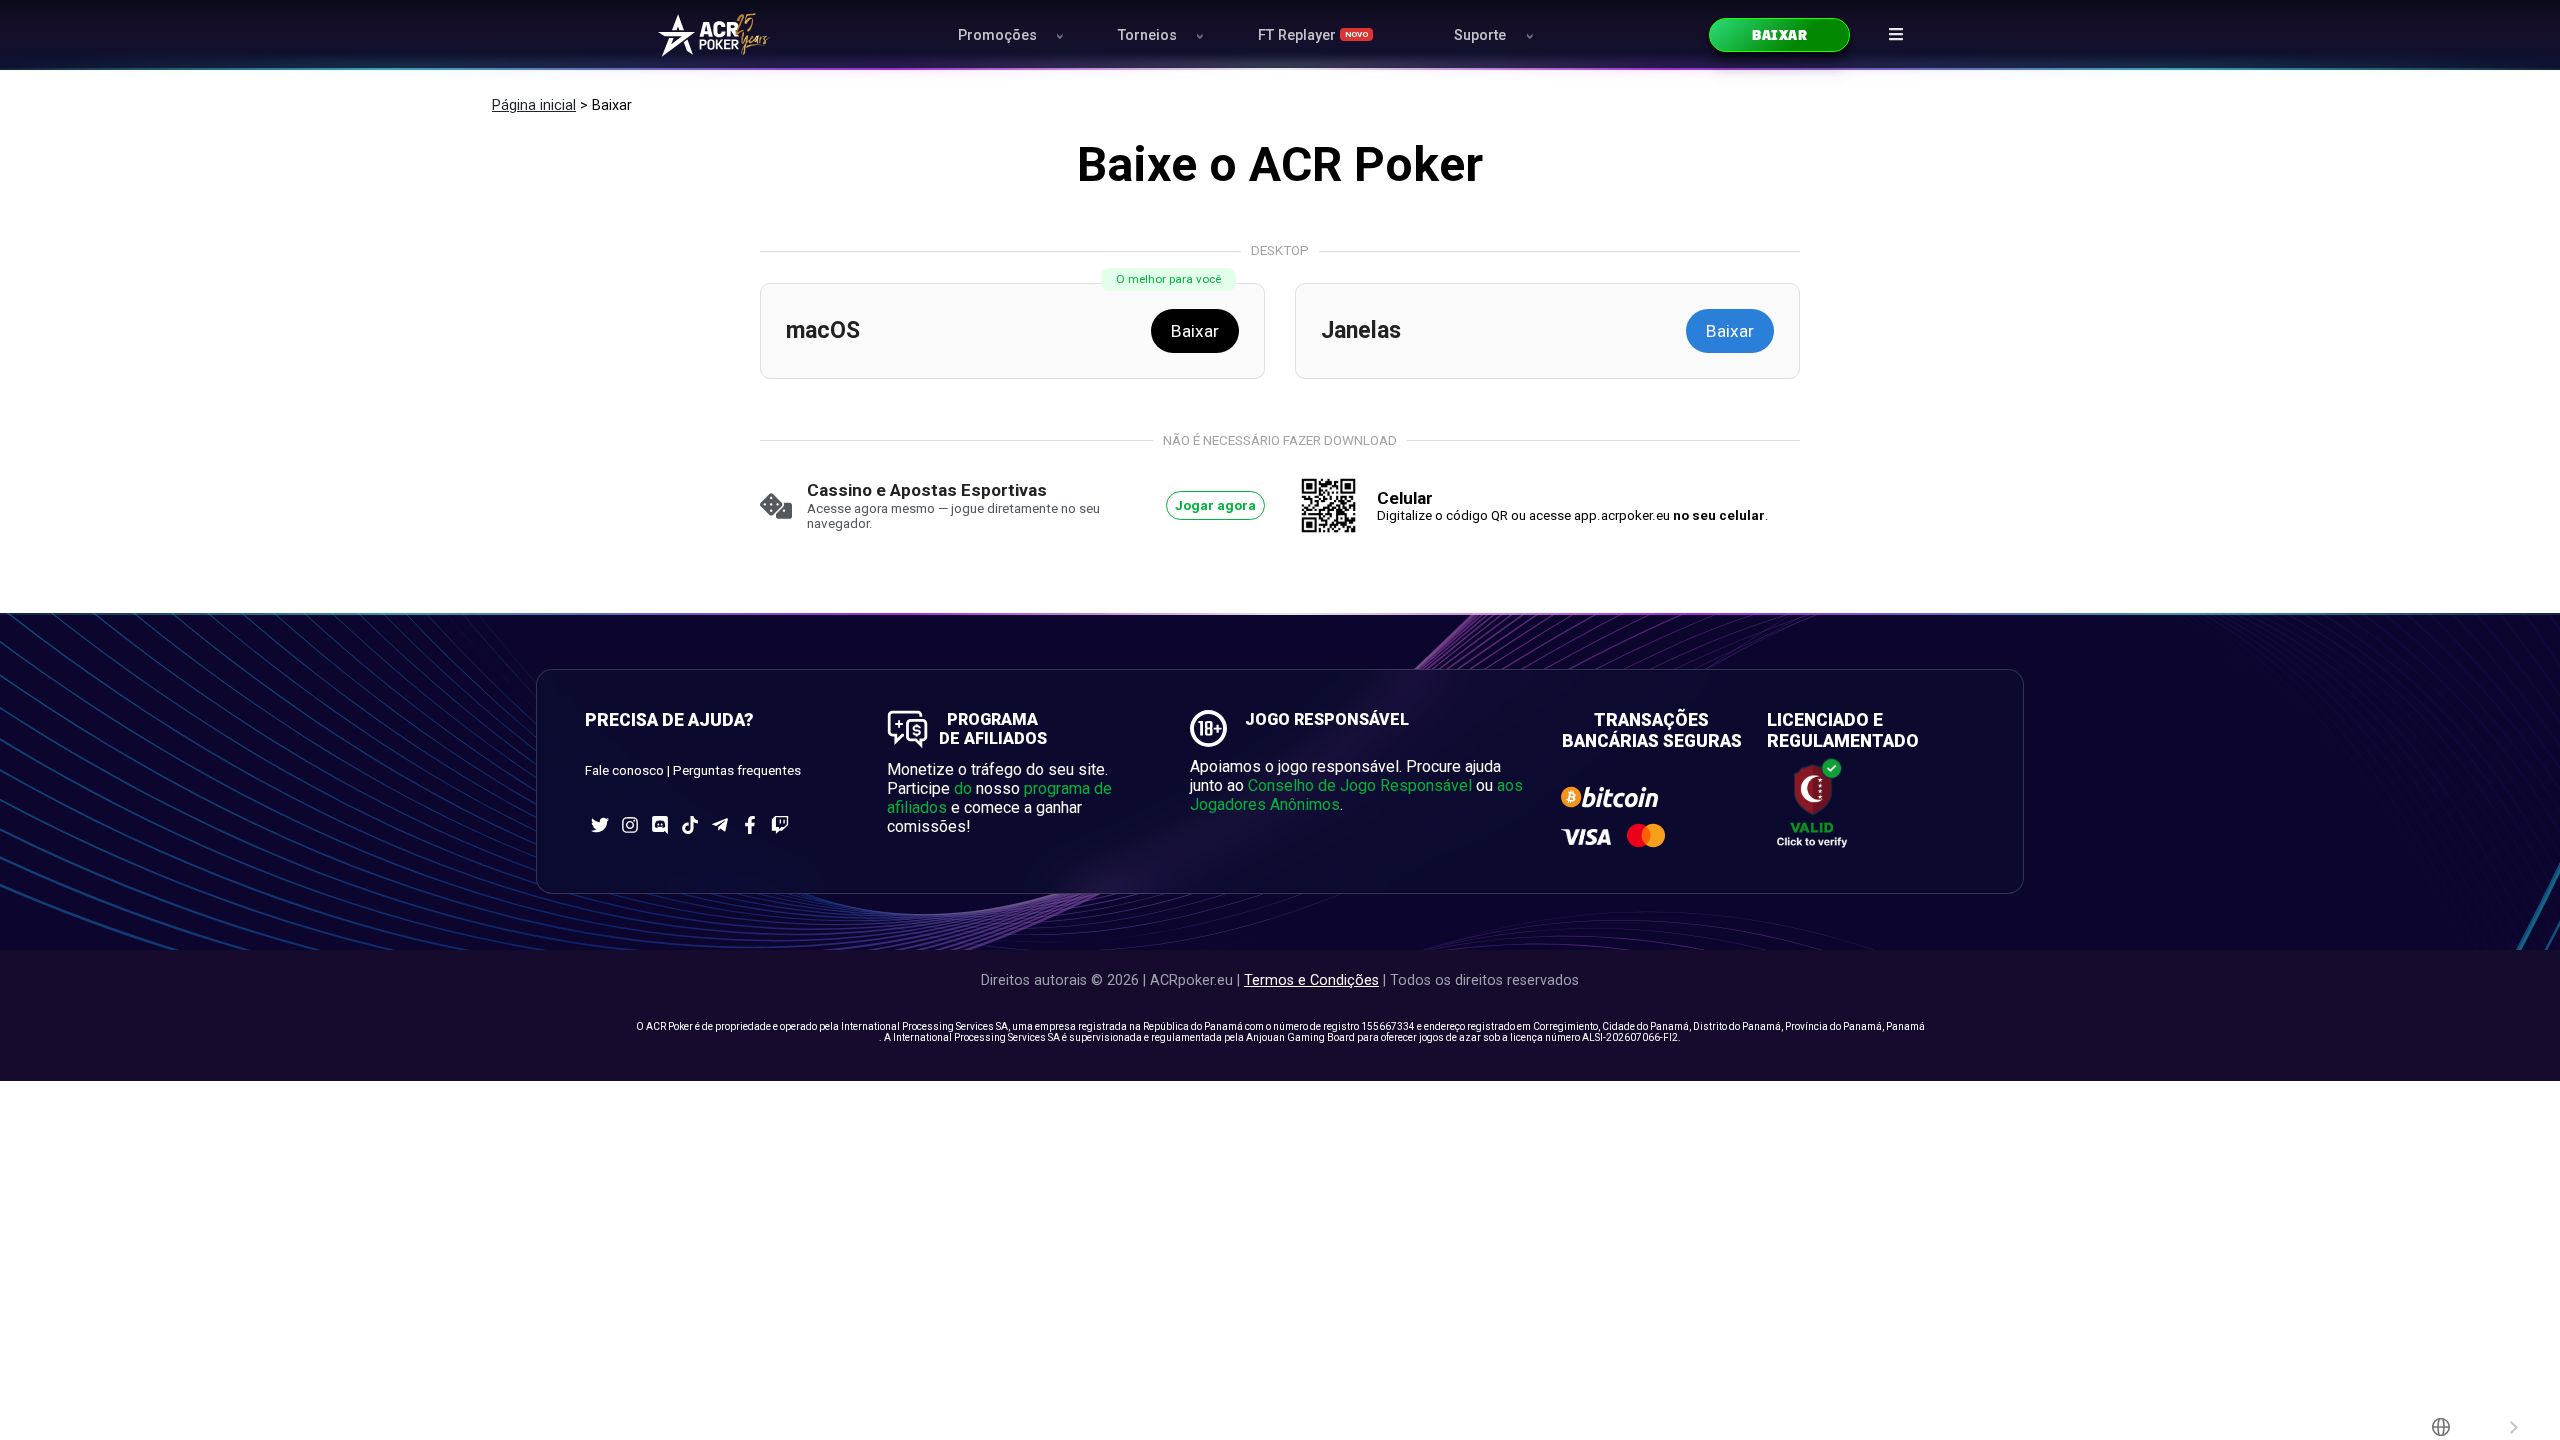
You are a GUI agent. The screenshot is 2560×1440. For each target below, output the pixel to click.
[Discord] (660, 825)
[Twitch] (780, 825)
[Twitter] (600, 825)
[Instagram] (630, 825)
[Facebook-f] (750, 825)
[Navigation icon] (1896, 34)
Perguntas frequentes (737, 770)
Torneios (1147, 35)
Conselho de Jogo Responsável (1360, 785)
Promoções (997, 35)
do (963, 788)
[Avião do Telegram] (720, 825)
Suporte (1480, 35)
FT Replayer (1313, 35)
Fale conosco (624, 770)
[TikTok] (690, 825)
